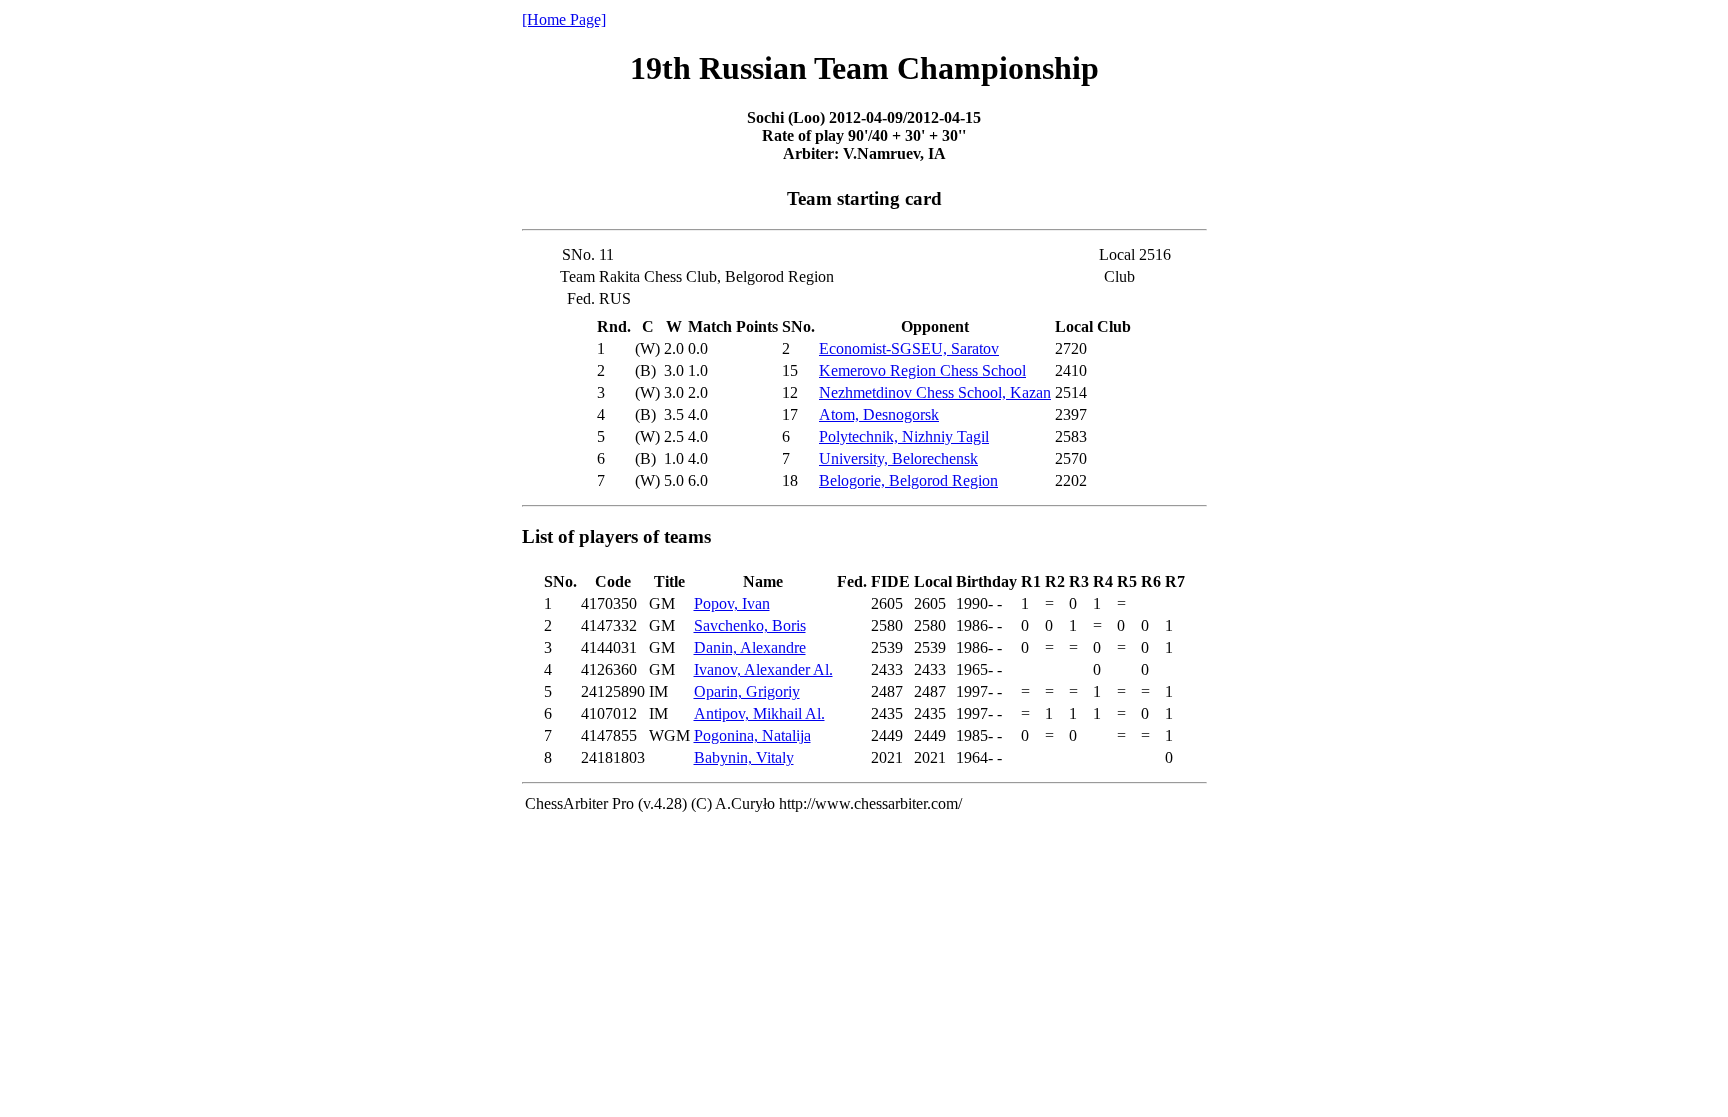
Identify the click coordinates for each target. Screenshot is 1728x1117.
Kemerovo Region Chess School (922, 370)
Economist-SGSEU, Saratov (909, 348)
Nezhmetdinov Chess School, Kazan (935, 392)
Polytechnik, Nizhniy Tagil (904, 436)
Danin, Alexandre (750, 647)
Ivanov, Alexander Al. (763, 669)
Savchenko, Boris (750, 625)
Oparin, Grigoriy (747, 691)
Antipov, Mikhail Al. (759, 713)
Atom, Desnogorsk (879, 414)
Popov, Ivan (732, 603)
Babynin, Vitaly (744, 757)
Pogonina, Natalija (752, 735)
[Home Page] (564, 19)
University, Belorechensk (898, 458)
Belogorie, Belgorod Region (908, 480)
